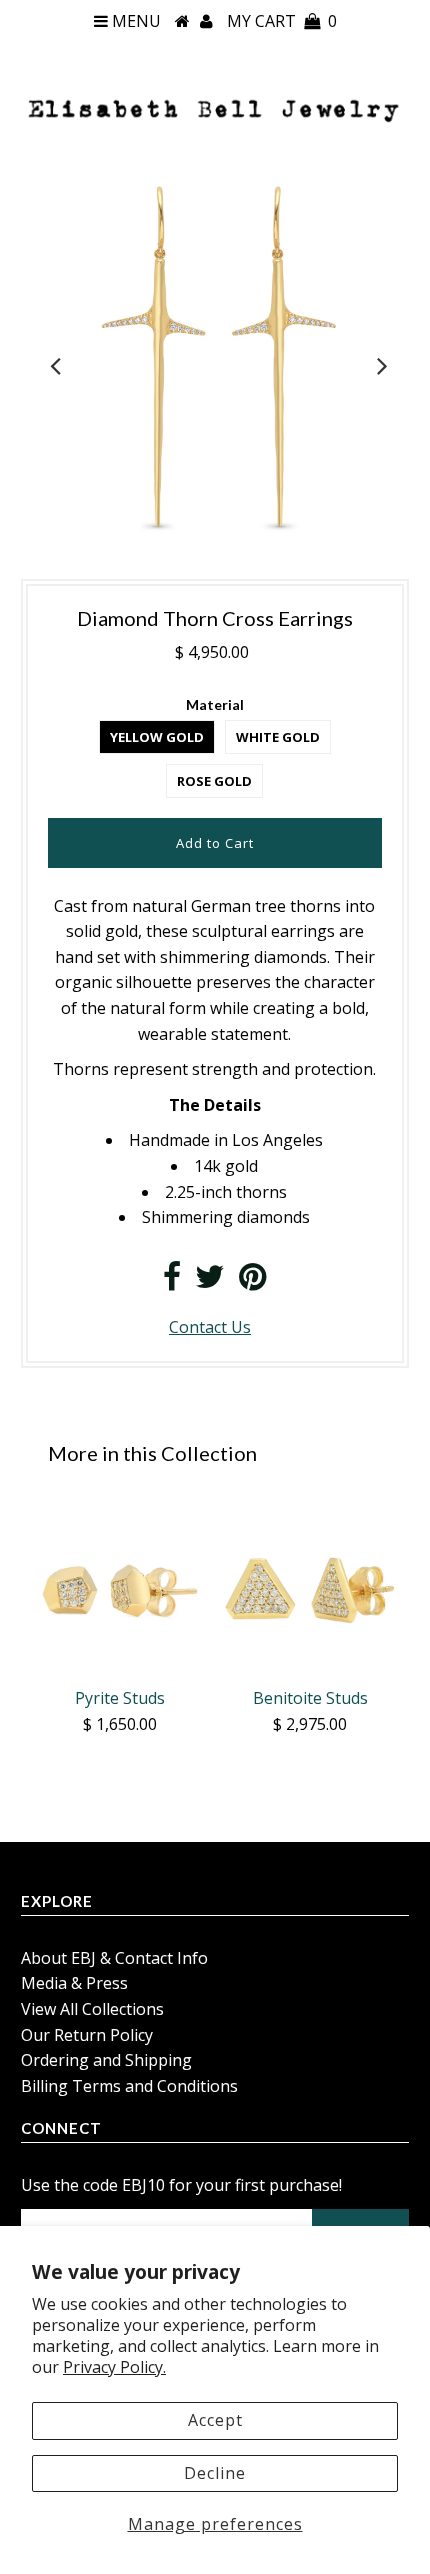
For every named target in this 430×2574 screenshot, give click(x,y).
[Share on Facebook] (172, 1282)
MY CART (282, 21)
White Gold (278, 737)
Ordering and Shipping (106, 2060)
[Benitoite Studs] (310, 1588)
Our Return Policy (87, 2035)
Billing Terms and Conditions (129, 2086)
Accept (215, 2420)
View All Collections (92, 2009)
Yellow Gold (157, 737)
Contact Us (210, 1327)
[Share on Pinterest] (252, 1282)
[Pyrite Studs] (120, 1588)
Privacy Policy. (114, 2367)
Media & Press (74, 1983)
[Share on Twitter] (210, 1282)
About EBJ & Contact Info (114, 1958)
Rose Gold (214, 781)
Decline (215, 2473)
